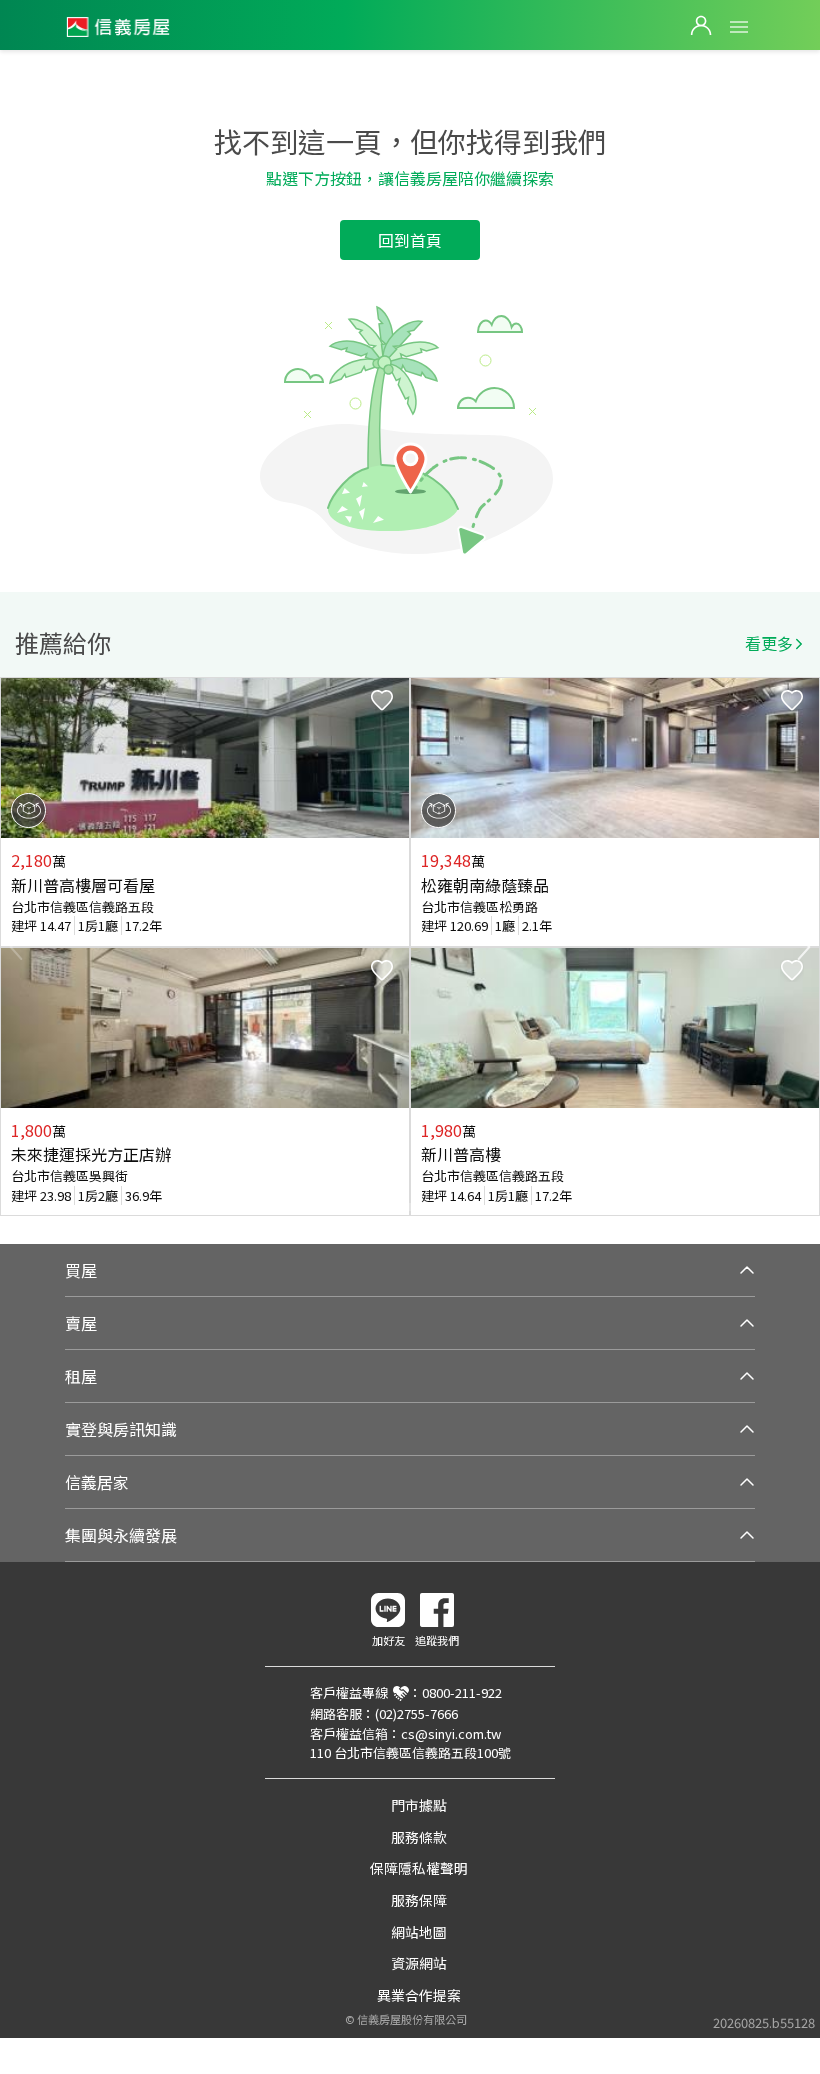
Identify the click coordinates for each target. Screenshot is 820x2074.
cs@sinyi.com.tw (451, 1733)
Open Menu (739, 27)
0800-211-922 (462, 1692)
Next (804, 947)
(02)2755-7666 (416, 1713)
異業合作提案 (419, 1995)
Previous (16, 947)
